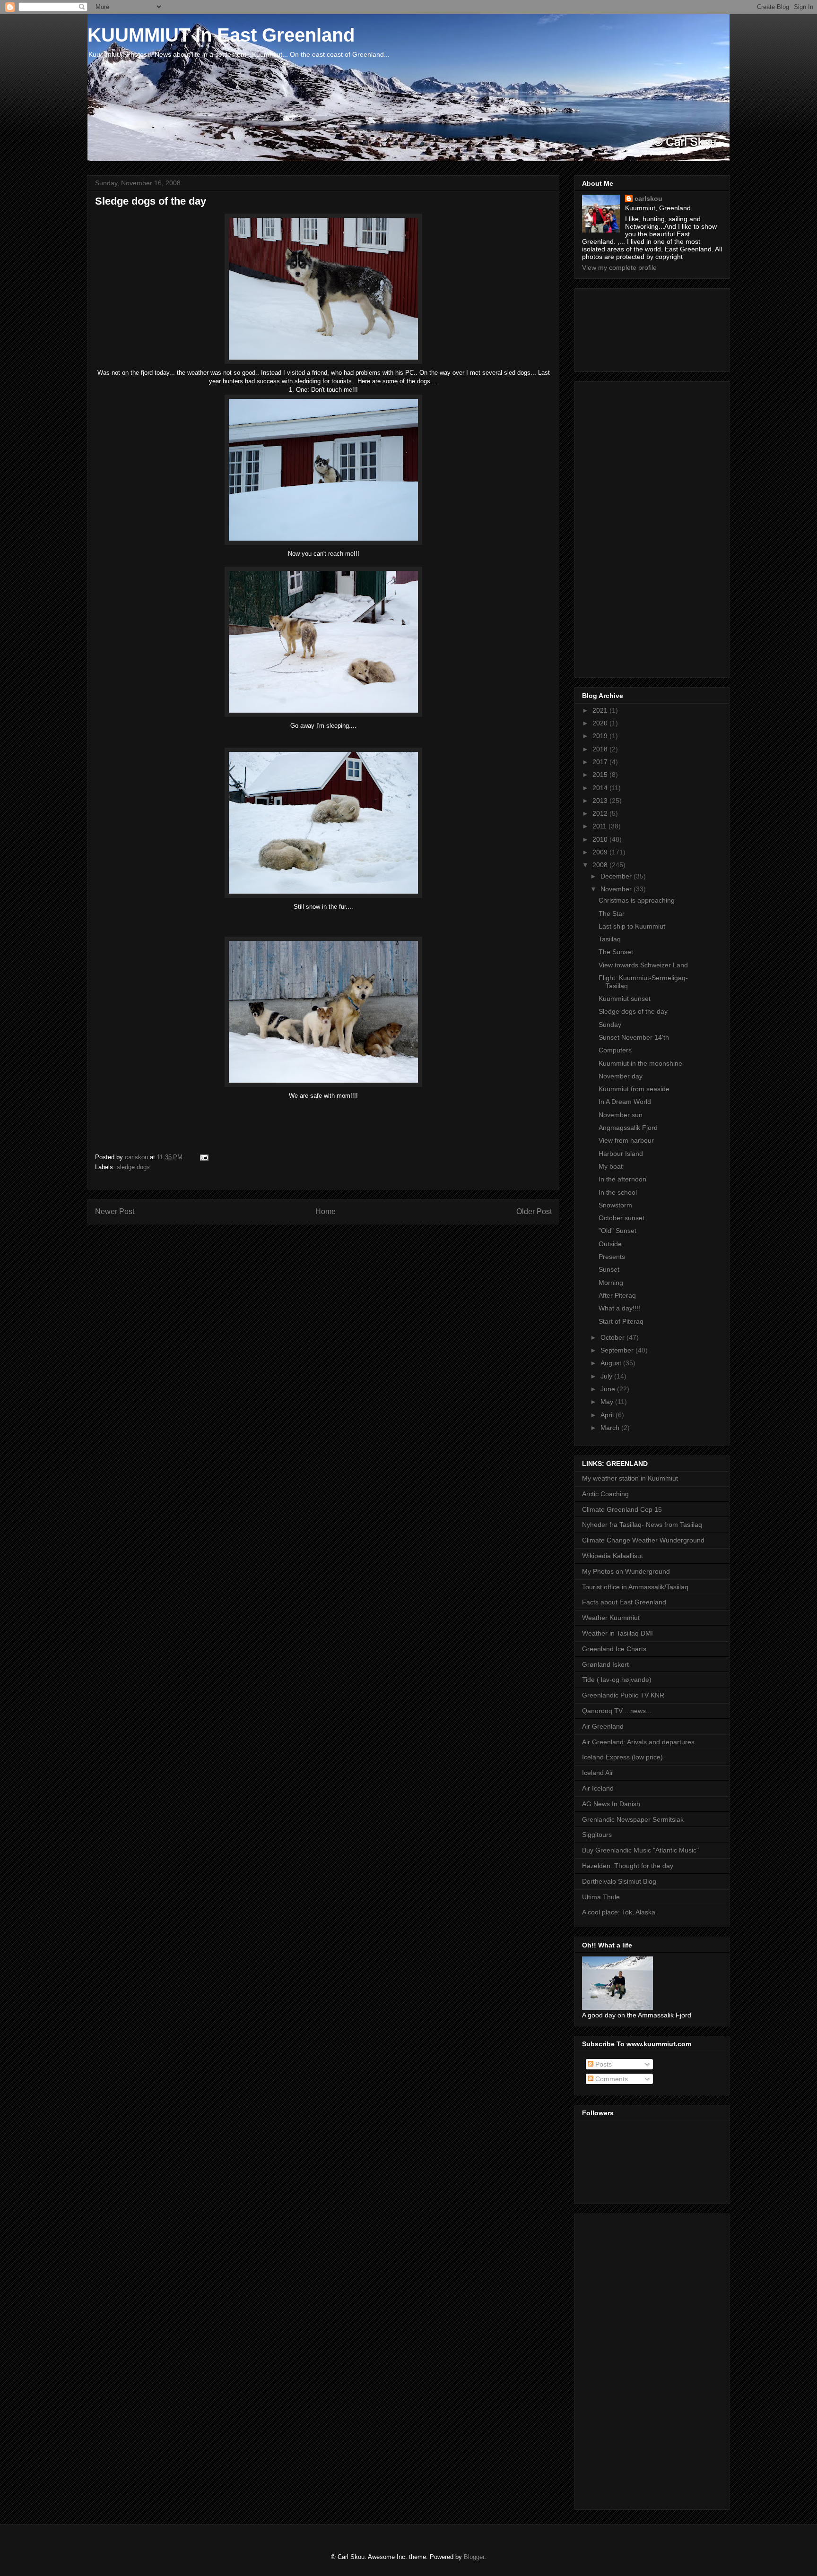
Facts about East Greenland (624, 1602)
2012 (601, 813)
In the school (618, 1192)
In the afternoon (622, 1179)
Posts (603, 2064)
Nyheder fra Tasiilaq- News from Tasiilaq (642, 1525)
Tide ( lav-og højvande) (617, 1680)
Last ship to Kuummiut (632, 926)
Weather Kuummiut (611, 1618)
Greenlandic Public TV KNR (623, 1695)
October (613, 1337)
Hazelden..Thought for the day (628, 1866)
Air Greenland (603, 1726)
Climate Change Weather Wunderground (643, 1540)
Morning (611, 1283)
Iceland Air (598, 1773)
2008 (601, 865)
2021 (601, 710)
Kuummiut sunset (625, 999)
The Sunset (616, 952)
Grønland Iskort (605, 1664)
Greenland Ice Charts (614, 1649)
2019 (601, 736)
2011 (600, 826)
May (608, 1402)
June (609, 1389)
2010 (601, 839)
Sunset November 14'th (634, 1037)
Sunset (609, 1269)
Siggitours (597, 1835)
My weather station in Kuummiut (630, 1478)
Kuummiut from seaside (634, 1089)
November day (621, 1076)
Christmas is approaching (637, 900)
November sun (621, 1115)
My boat (611, 1166)
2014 (601, 788)
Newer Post (115, 1211)
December (617, 876)
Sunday (610, 1025)
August (612, 1363)
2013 (601, 801)
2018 (601, 749)
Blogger (474, 2557)
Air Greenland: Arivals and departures (638, 1742)
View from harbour (626, 1140)
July (607, 1376)
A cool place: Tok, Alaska (619, 1912)
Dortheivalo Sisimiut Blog (619, 1881)
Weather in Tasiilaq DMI (617, 1633)
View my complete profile (619, 267)
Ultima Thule (601, 1897)
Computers (615, 1050)
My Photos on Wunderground (626, 1571)
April (608, 1415)
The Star (612, 913)
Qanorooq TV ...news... (617, 1711)
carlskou (648, 198)
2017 (601, 762)
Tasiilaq (610, 939)
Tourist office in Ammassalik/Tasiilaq (635, 1587)
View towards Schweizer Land (643, 965)
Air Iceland (598, 1788)
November (617, 889)
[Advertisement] (625, 327)
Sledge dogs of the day (633, 1011)
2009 (601, 852)
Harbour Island (621, 1154)
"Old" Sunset (617, 1231)
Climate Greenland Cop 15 (622, 1509)
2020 (601, 723)
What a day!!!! (619, 1308)
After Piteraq (617, 1295)
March (611, 1428)
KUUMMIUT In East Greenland (221, 35)
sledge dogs (133, 1167)
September (618, 1350)
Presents (612, 1257)
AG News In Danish (611, 1804)
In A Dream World (625, 1102)
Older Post (534, 1211)
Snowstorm (615, 1205)
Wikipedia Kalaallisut (613, 1556)
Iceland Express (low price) (622, 1757)
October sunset (621, 1218)
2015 (601, 775)
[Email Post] (204, 1157)
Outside (610, 1244)
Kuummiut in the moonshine (640, 1063)
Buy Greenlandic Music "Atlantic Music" (640, 1850)
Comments (611, 2079)
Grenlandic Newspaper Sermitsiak (633, 1819)
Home (326, 1211)
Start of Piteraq (621, 1321)
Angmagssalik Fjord (628, 1128)
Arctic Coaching (605, 1494)
